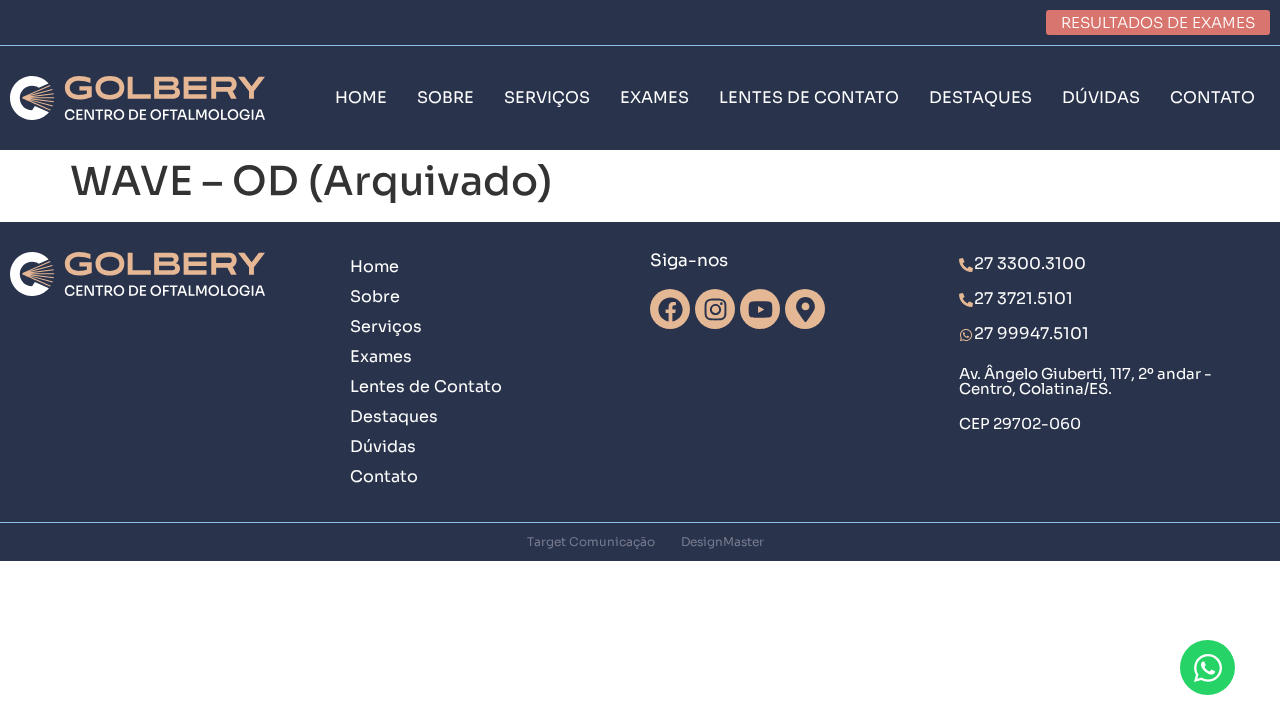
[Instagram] (715, 309)
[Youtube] (760, 309)
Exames (381, 356)
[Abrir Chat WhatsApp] (1207, 667)
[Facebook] (670, 309)
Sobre (375, 296)
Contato (384, 476)
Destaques (394, 416)
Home (374, 266)
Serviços (386, 326)
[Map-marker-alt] (805, 309)
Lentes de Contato (426, 386)
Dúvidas (383, 446)
